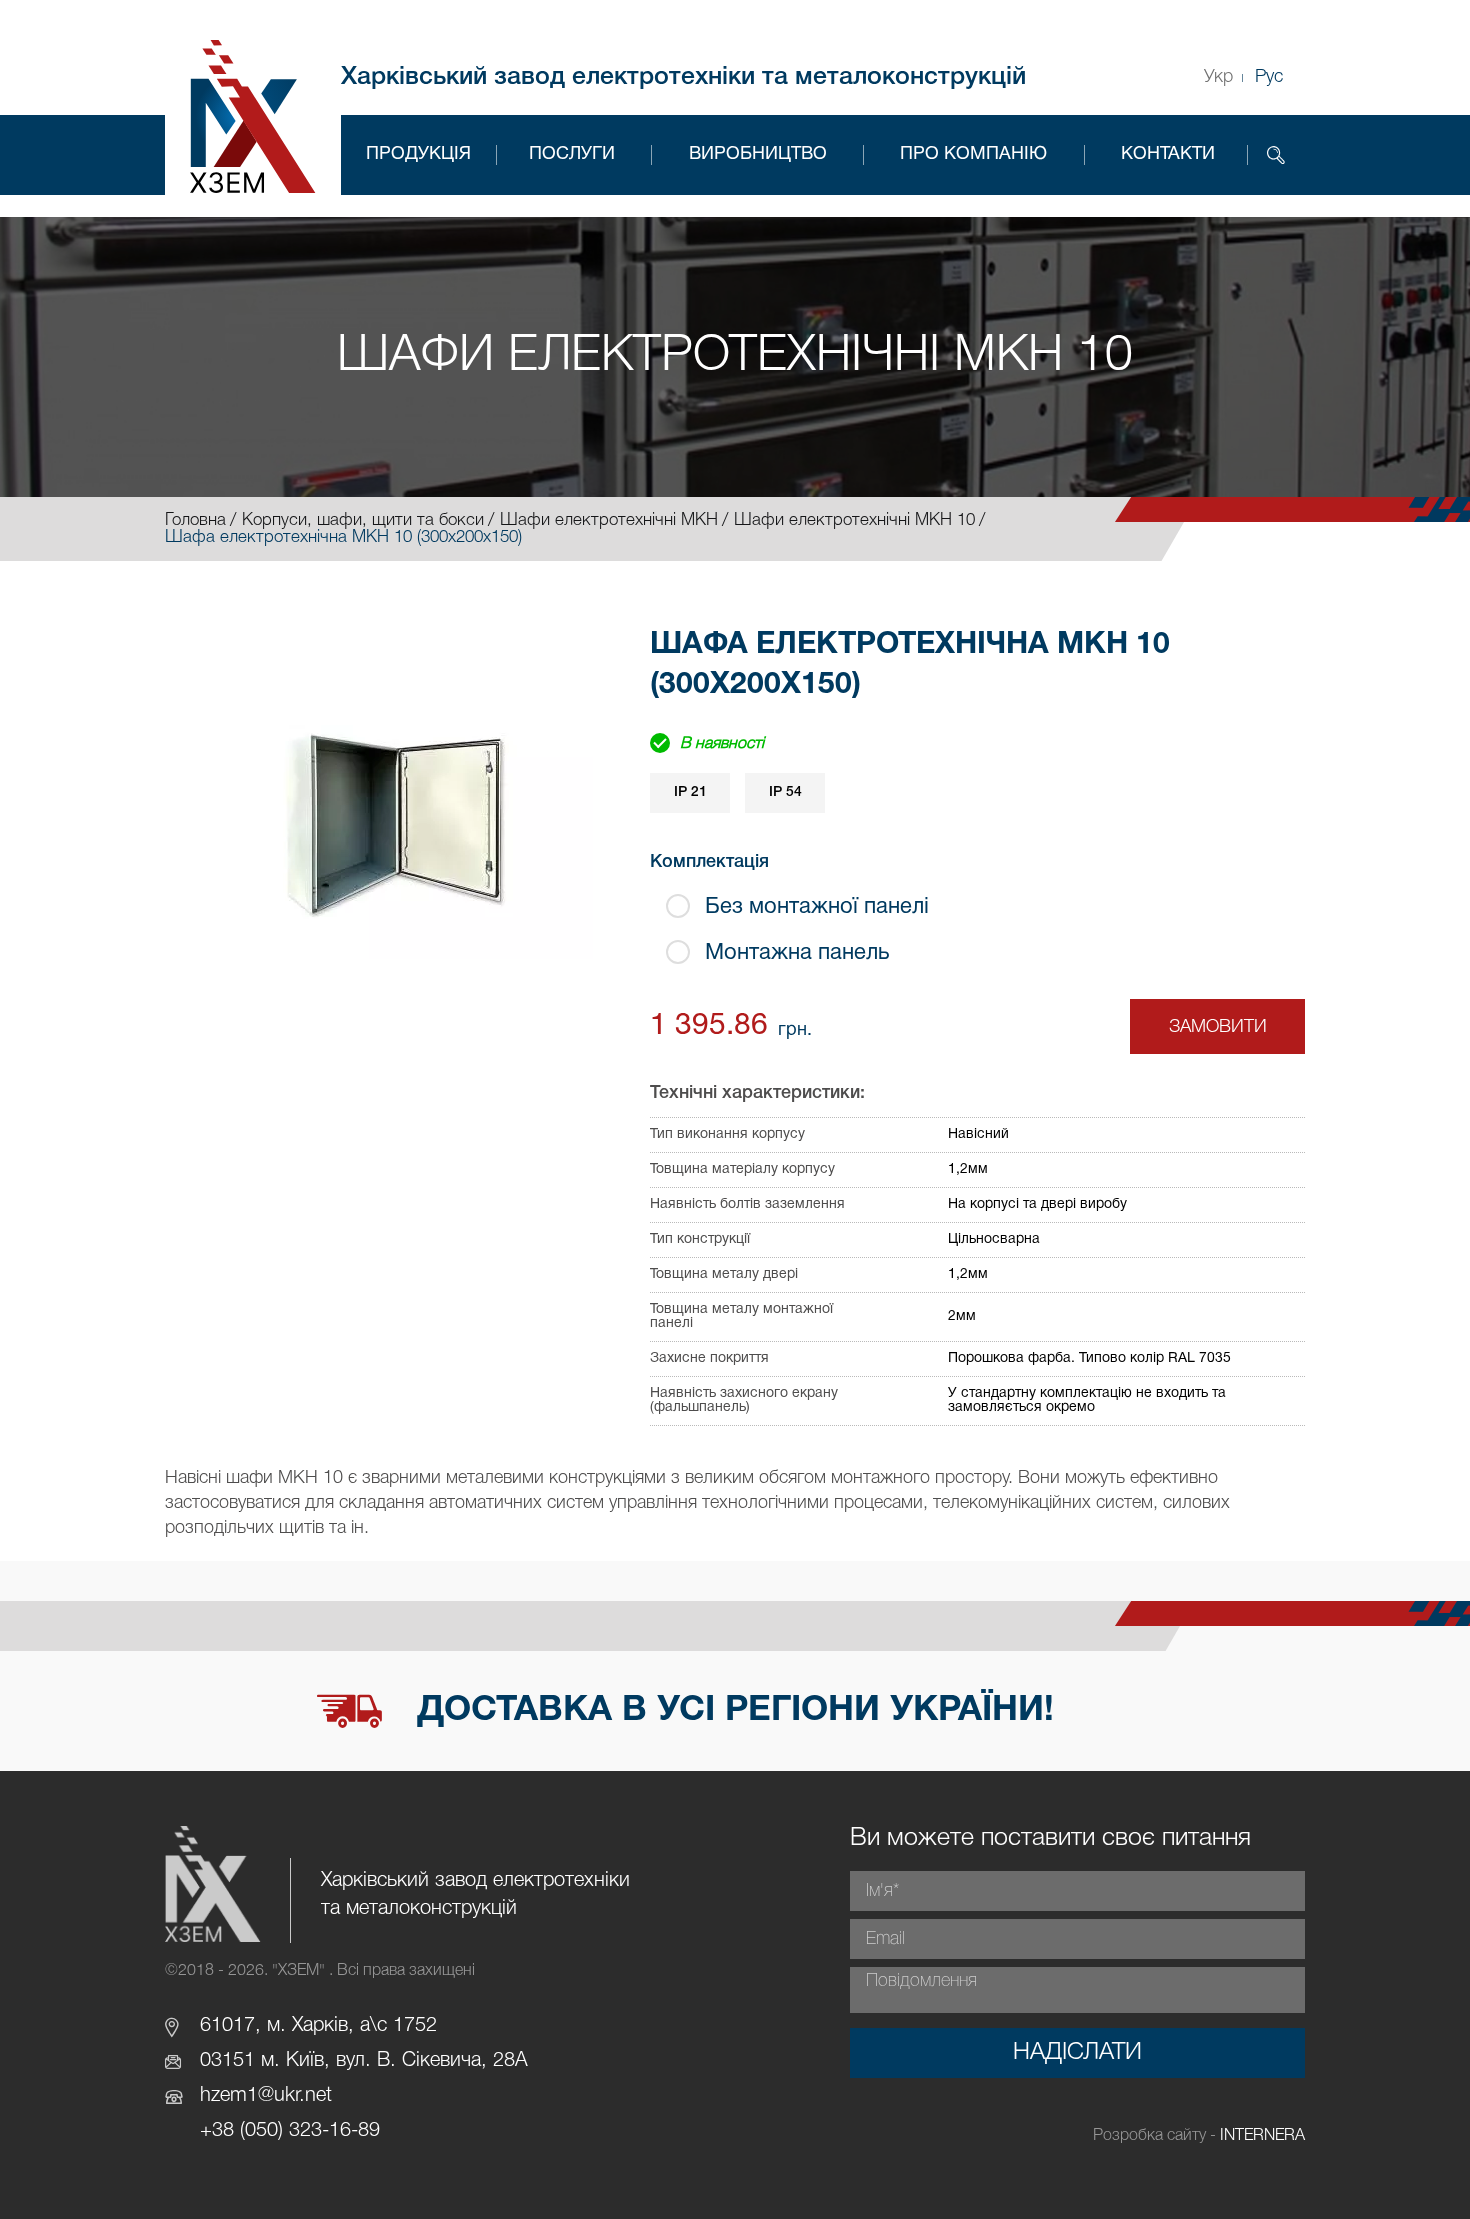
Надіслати (1077, 2053)
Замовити (1218, 1027)
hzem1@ (237, 2096)
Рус (1269, 77)
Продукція (418, 154)
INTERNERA (1262, 2136)
